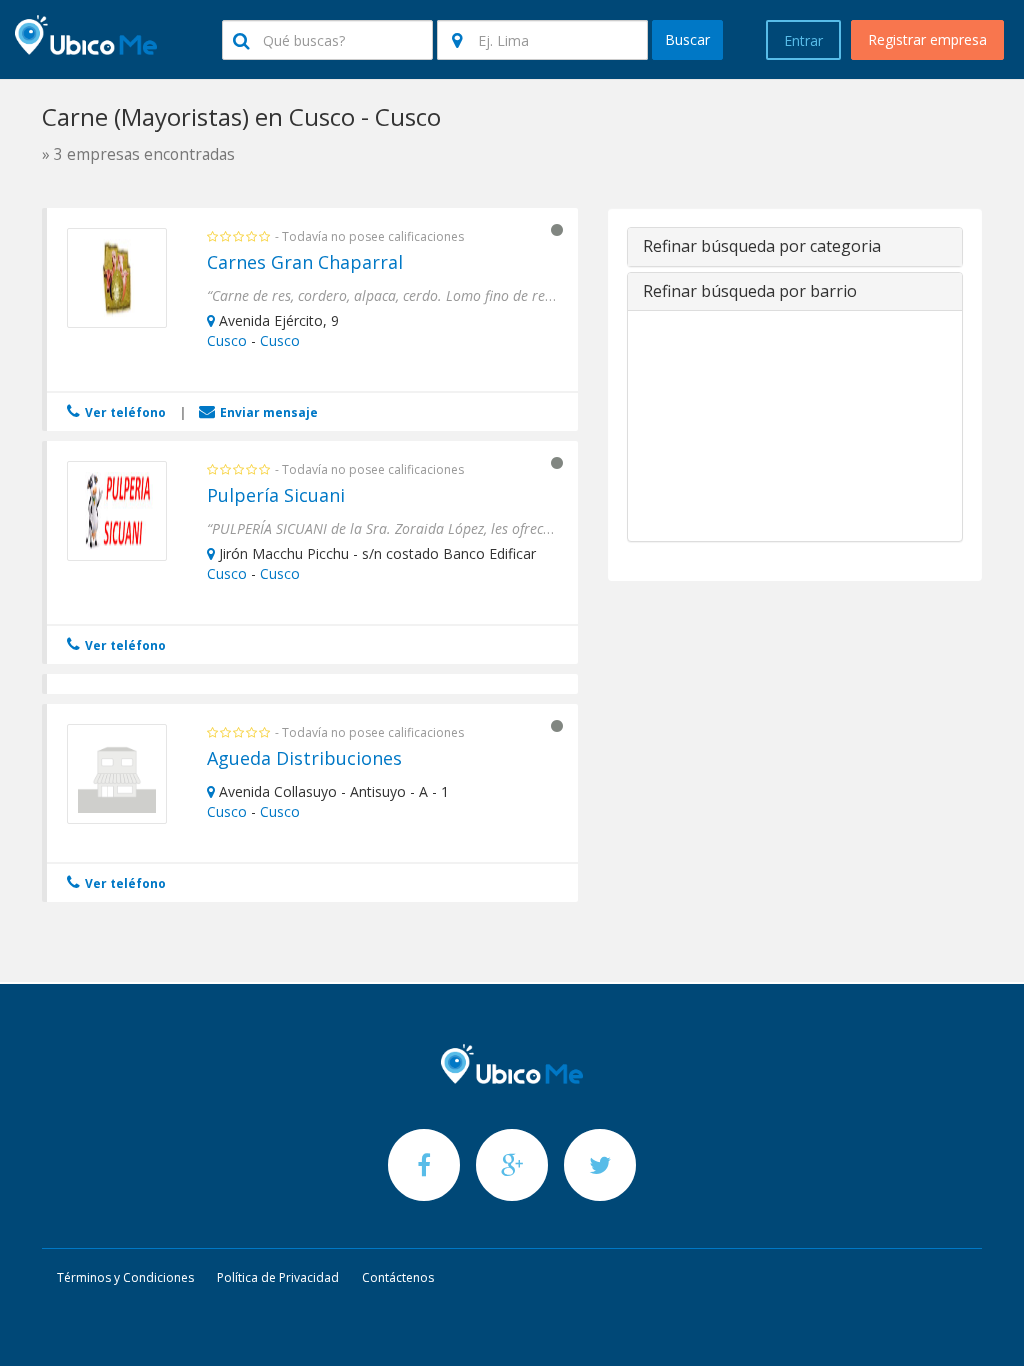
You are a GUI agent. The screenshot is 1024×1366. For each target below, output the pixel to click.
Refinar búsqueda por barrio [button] (750, 291)
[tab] (795, 247)
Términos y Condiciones (125, 1277)
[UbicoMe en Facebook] (426, 1164)
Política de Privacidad (278, 1277)
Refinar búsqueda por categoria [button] (762, 246)
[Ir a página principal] (512, 1064)
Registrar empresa (927, 39)
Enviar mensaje (267, 412)
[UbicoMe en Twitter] (600, 1164)
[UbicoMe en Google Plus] (514, 1164)
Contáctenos (398, 1277)
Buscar (687, 39)
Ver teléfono (124, 412)
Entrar (803, 40)
